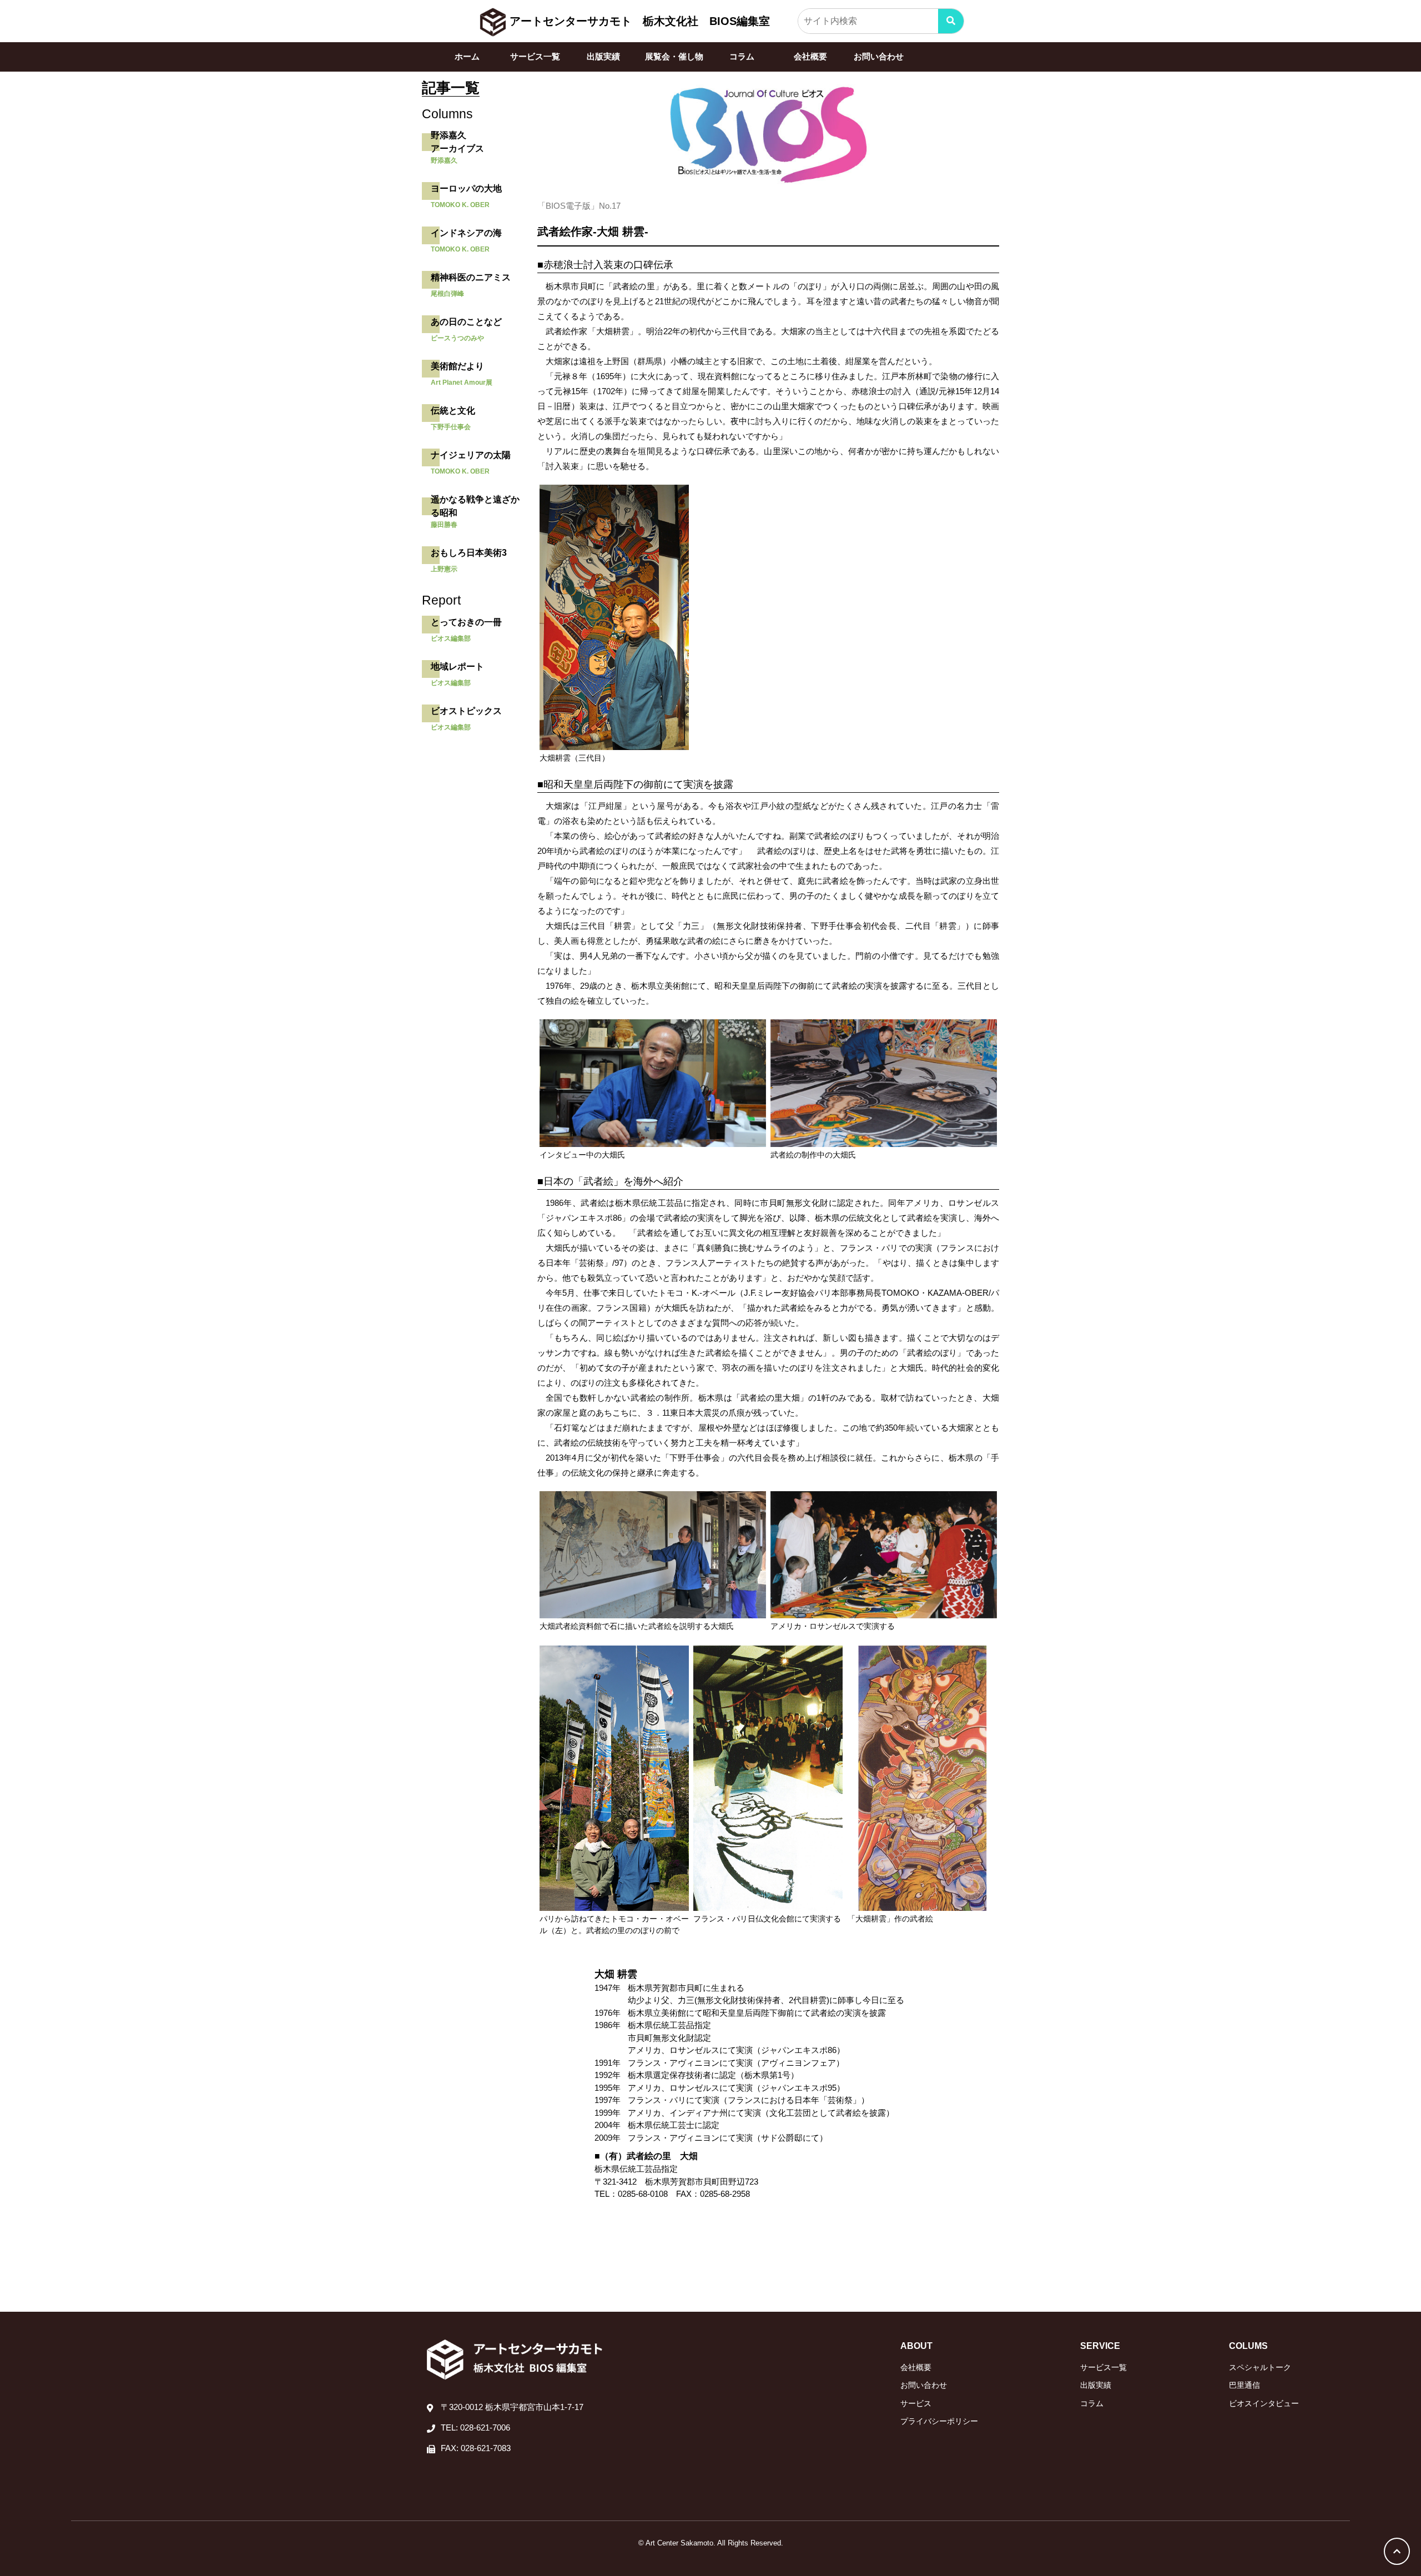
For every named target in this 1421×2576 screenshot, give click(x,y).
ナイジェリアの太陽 (471, 455)
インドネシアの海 (466, 233)
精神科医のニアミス (471, 277)
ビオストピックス (466, 711)
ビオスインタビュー (1264, 2403)
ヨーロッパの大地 (466, 188)
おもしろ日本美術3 (469, 553)
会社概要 (810, 56)
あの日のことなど (466, 322)
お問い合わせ (879, 56)
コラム (742, 56)
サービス (916, 2403)
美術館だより (457, 366)
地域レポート (457, 666)
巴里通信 (1244, 2385)
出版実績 (603, 56)
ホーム (467, 56)
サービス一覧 (535, 56)
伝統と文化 (453, 411)
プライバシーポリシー (939, 2421)
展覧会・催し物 (674, 56)
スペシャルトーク (1260, 2367)
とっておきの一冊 (466, 622)
